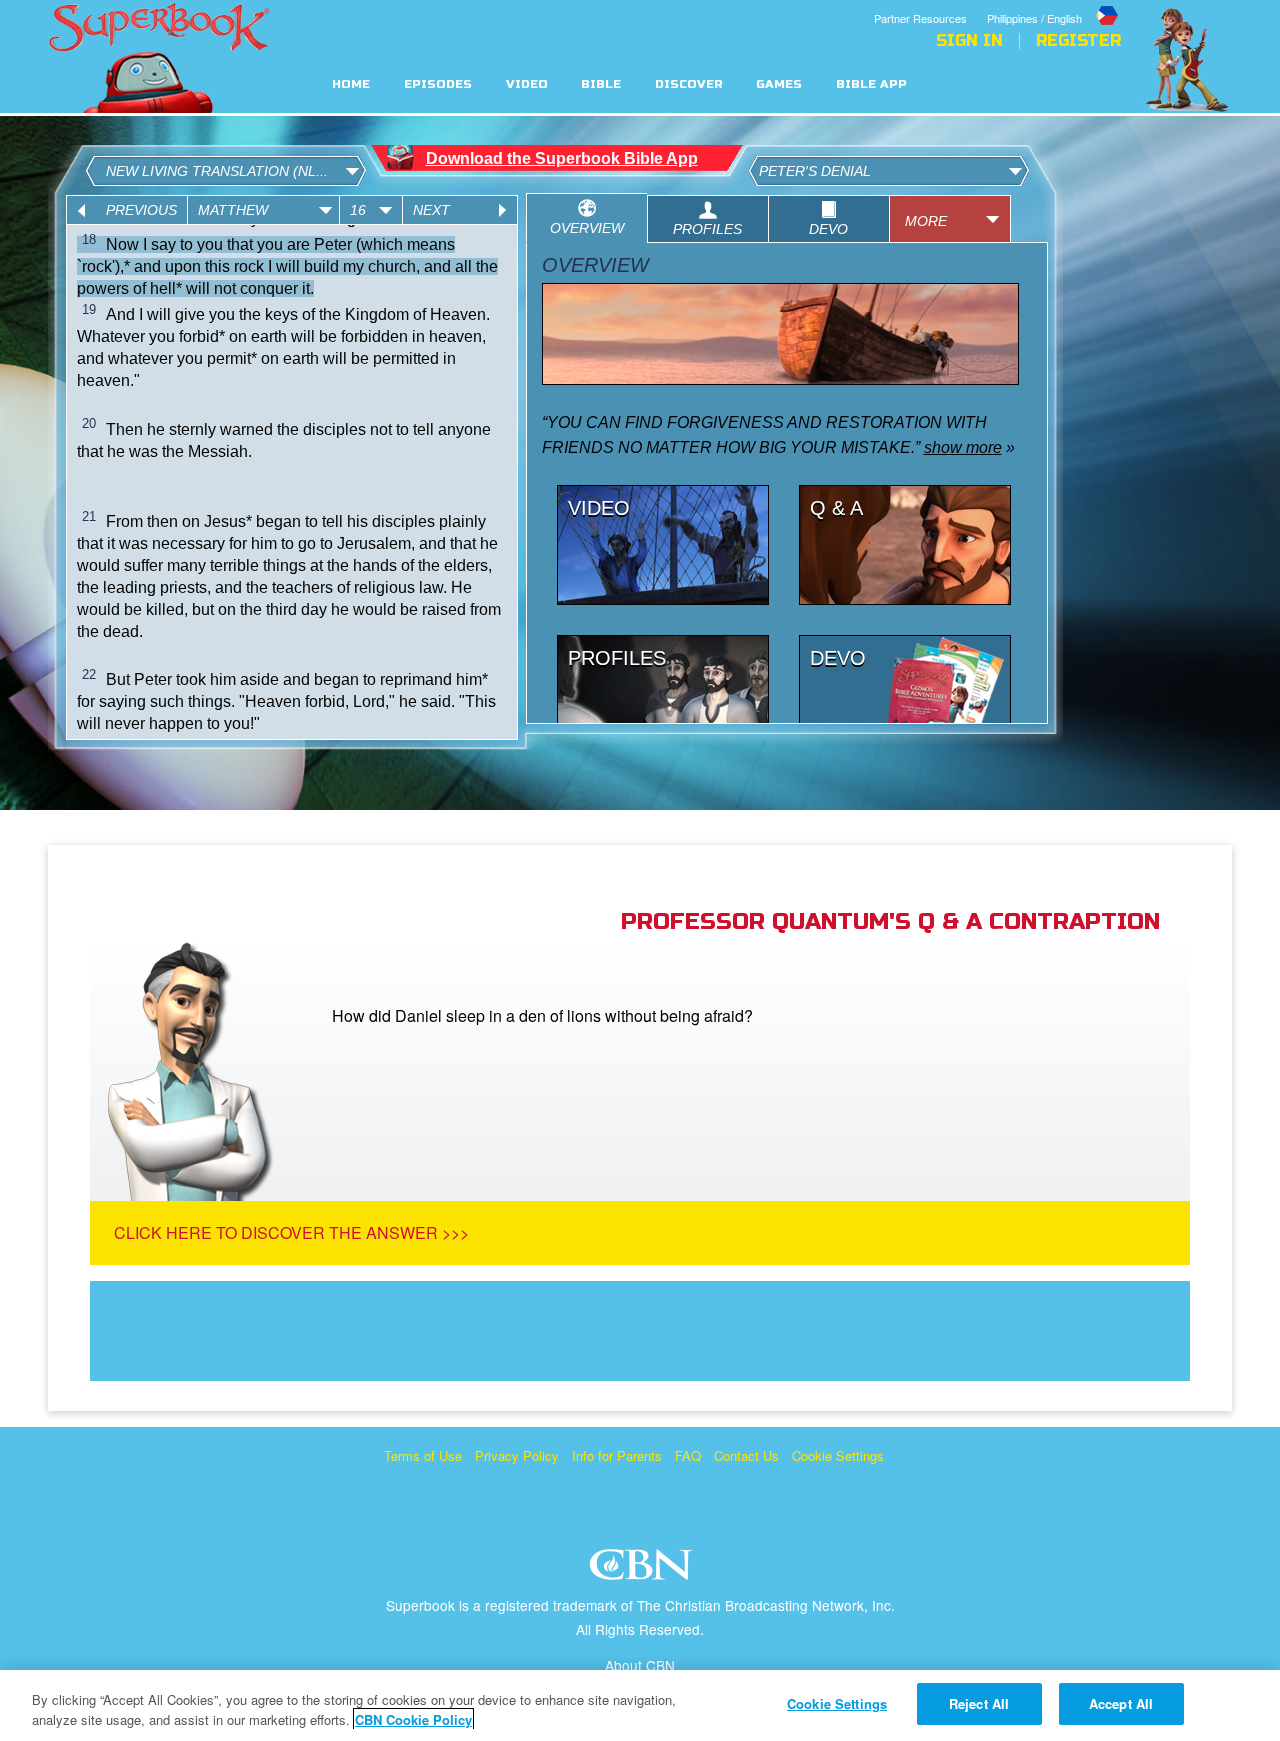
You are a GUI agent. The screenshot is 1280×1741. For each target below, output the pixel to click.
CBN (643, 1570)
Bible (601, 84)
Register (1078, 41)
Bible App (871, 84)
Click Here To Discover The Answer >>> (291, 1232)
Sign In (969, 41)
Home (351, 84)
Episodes (438, 84)
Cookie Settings (838, 1455)
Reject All (979, 1703)
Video (527, 84)
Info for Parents (617, 1455)
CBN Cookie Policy (413, 1719)
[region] (640, 1705)
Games (779, 84)
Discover (689, 84)
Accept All (1121, 1703)
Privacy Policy (517, 1455)
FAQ (688, 1455)
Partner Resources (920, 18)
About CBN (640, 1665)
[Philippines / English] (1054, 3)
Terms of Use (423, 1455)
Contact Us (746, 1455)
